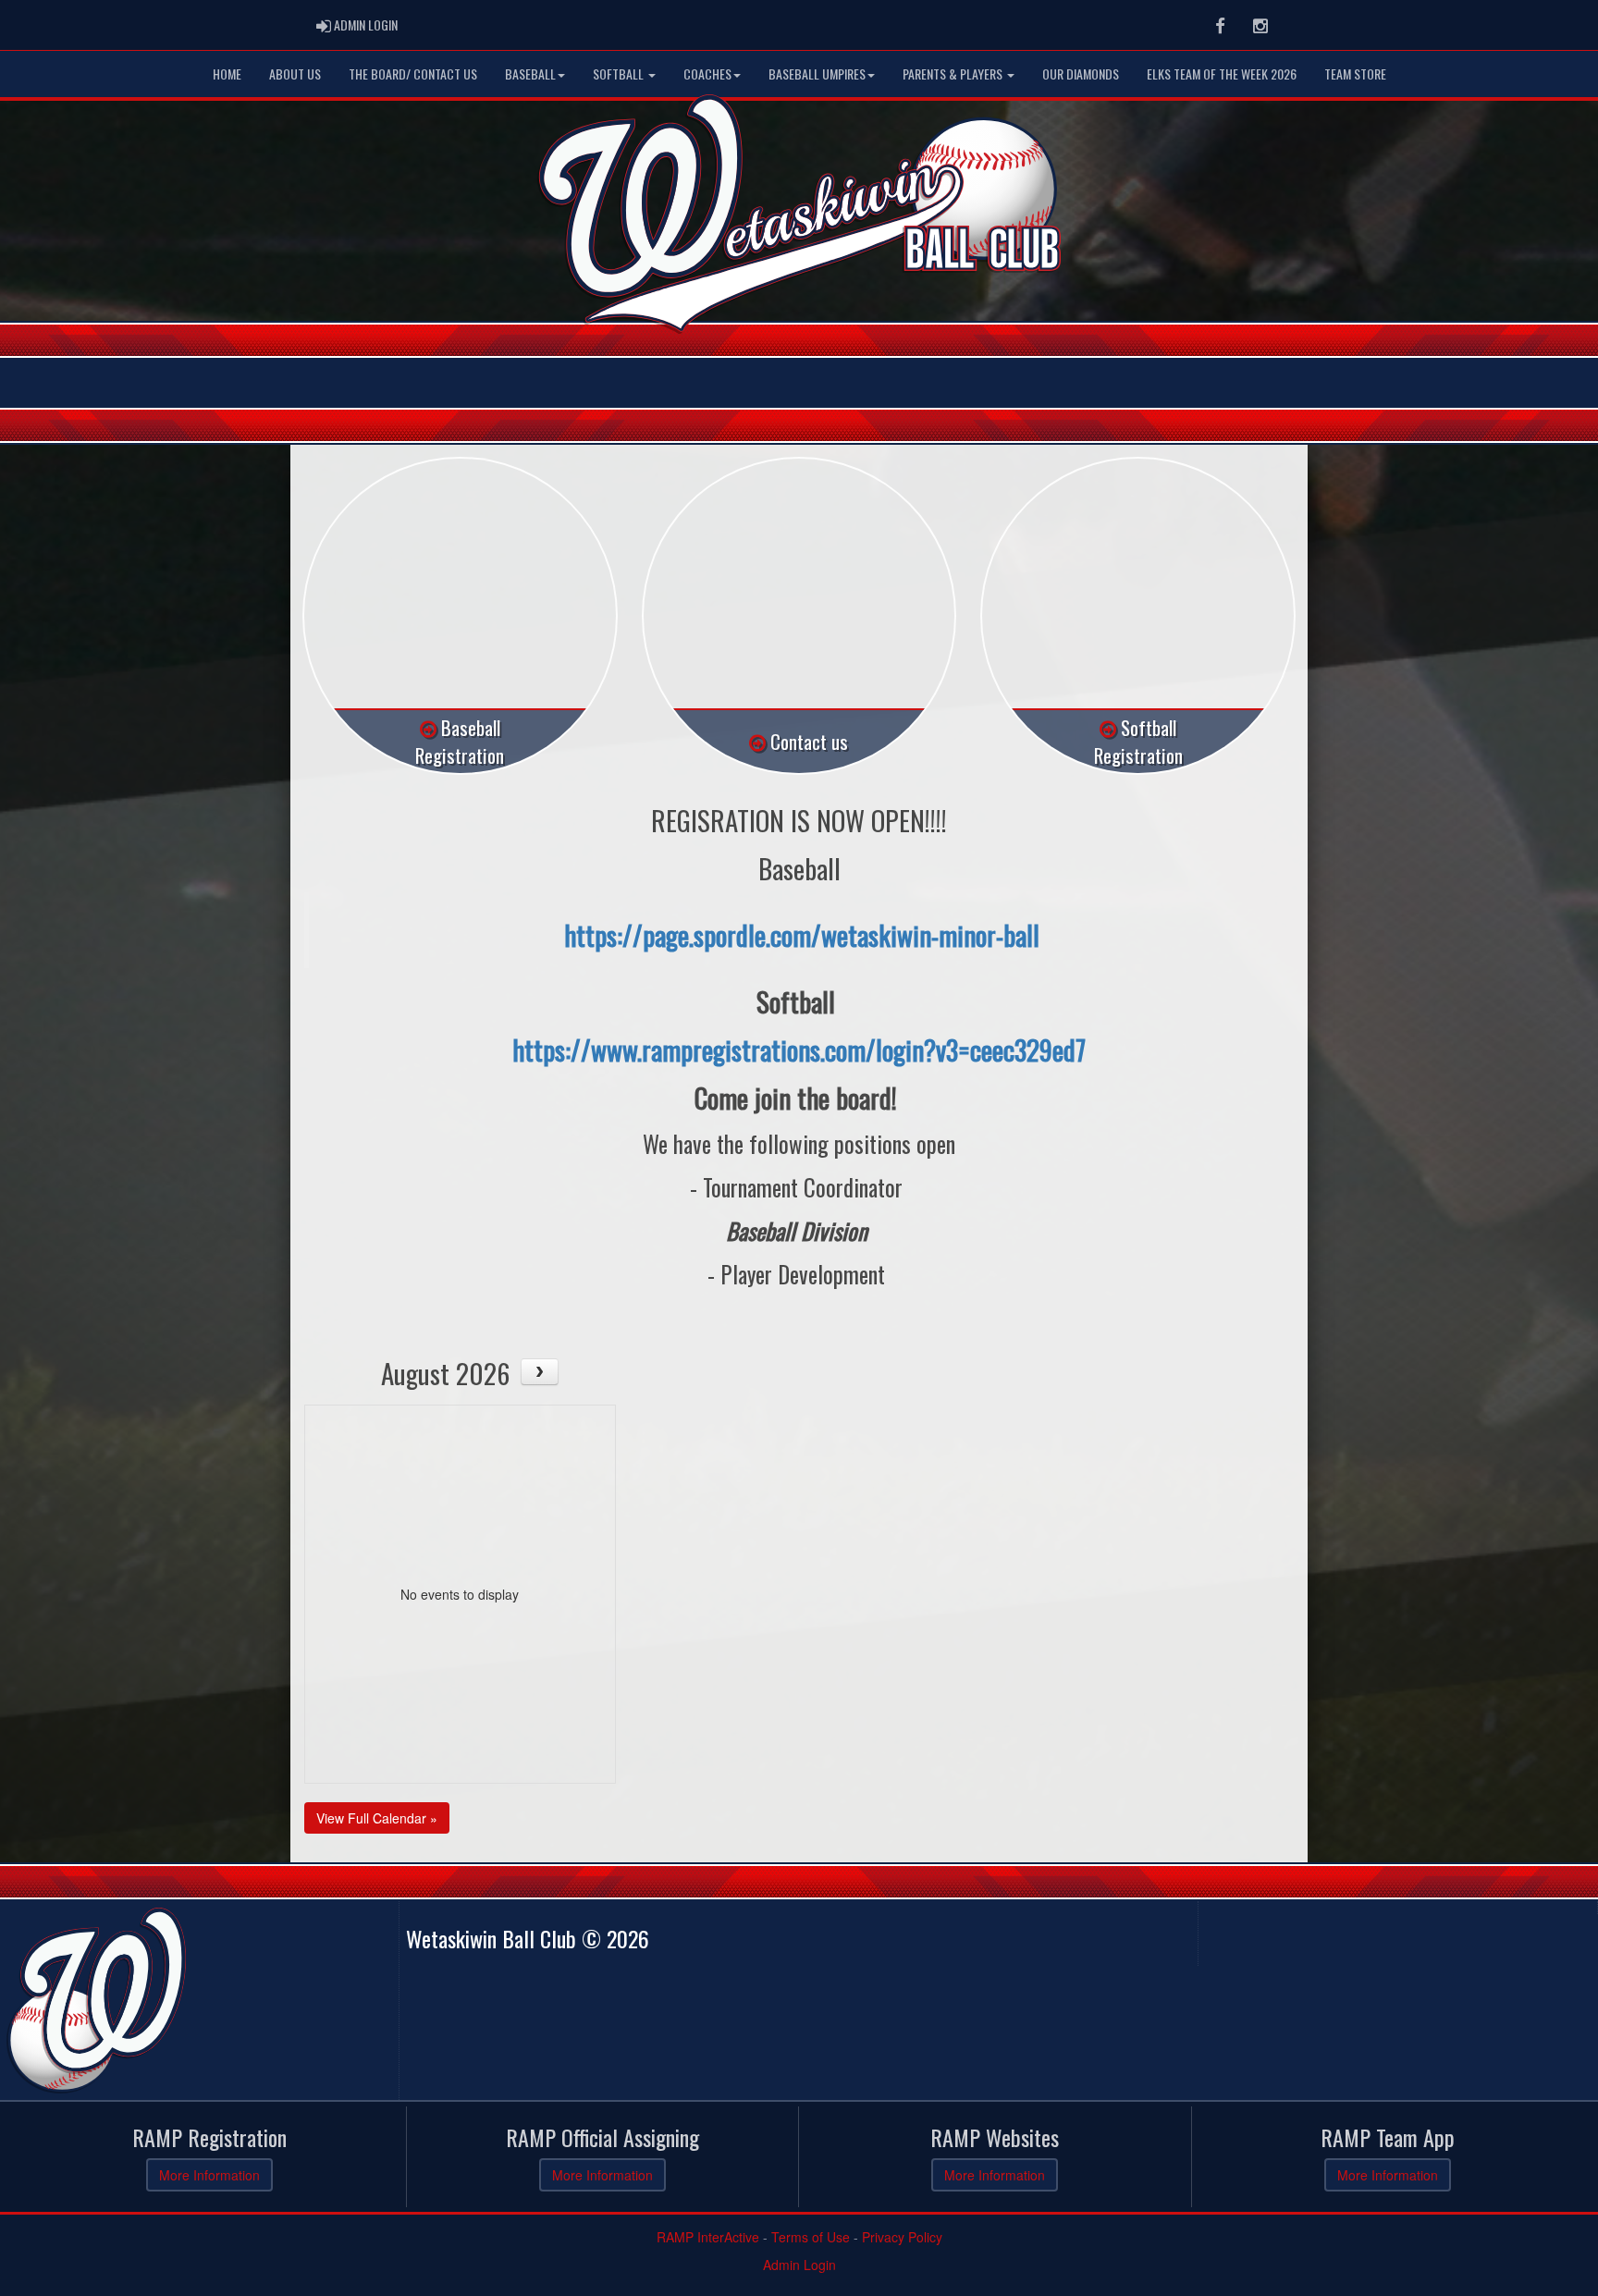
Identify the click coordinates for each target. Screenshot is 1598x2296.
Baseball (530, 74)
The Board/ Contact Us (413, 74)
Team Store (1355, 74)
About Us (295, 74)
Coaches (707, 74)
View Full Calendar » (377, 1818)
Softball (620, 74)
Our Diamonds (1081, 74)
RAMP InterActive (708, 2237)
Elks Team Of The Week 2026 (1222, 74)
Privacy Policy (902, 2237)
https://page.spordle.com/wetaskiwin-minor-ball (802, 934)
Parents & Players (954, 74)
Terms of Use (811, 2237)
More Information (209, 2175)
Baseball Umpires (817, 74)
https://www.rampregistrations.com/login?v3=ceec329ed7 (799, 1049)
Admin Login (799, 2265)
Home (227, 74)
